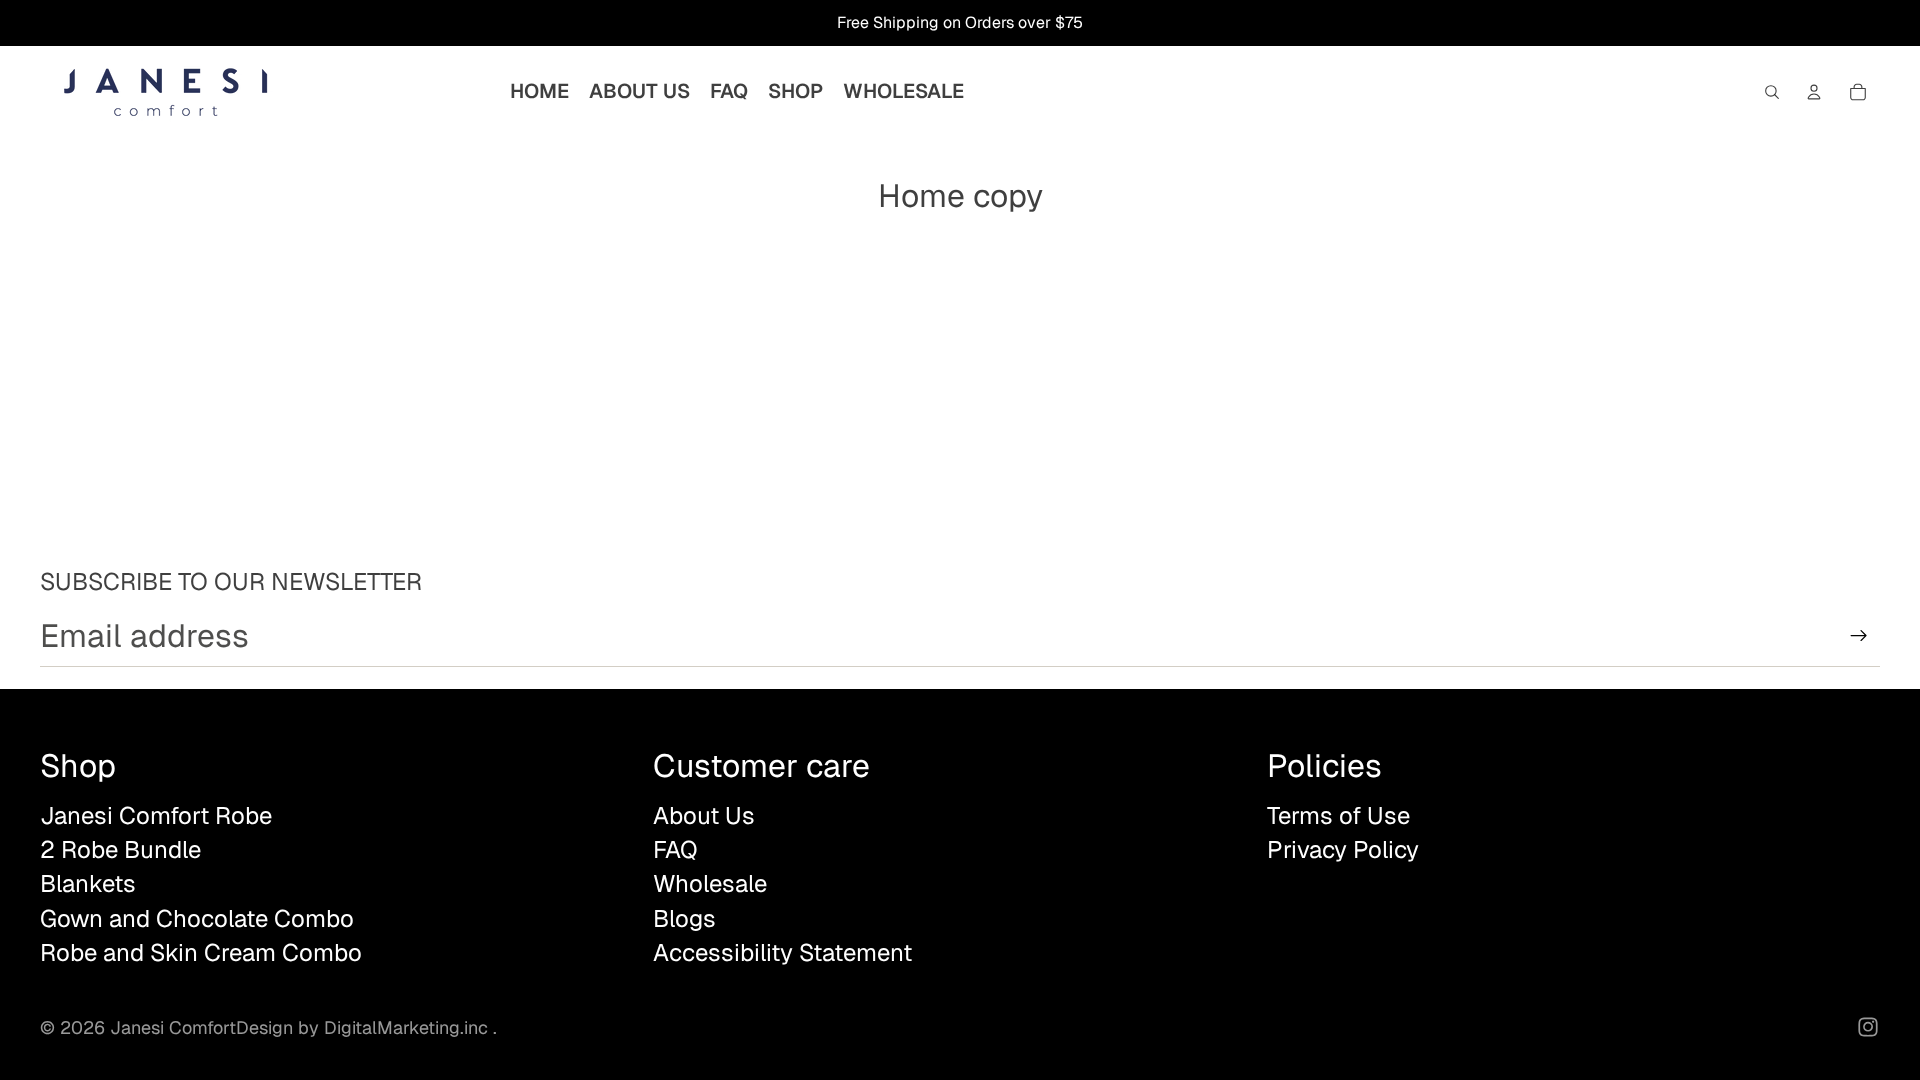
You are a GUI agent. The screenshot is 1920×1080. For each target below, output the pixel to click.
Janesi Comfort (173, 1027)
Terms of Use (1338, 815)
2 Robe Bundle (120, 849)
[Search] (1772, 92)
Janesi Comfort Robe (156, 815)
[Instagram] (1868, 1027)
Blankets (88, 884)
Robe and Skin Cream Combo (201, 952)
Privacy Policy (1343, 849)
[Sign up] (1859, 636)
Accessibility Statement (782, 952)
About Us (704, 815)
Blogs (684, 918)
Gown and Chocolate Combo (197, 918)
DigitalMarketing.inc (408, 1027)
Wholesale (710, 884)
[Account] (1814, 92)
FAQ (675, 849)
